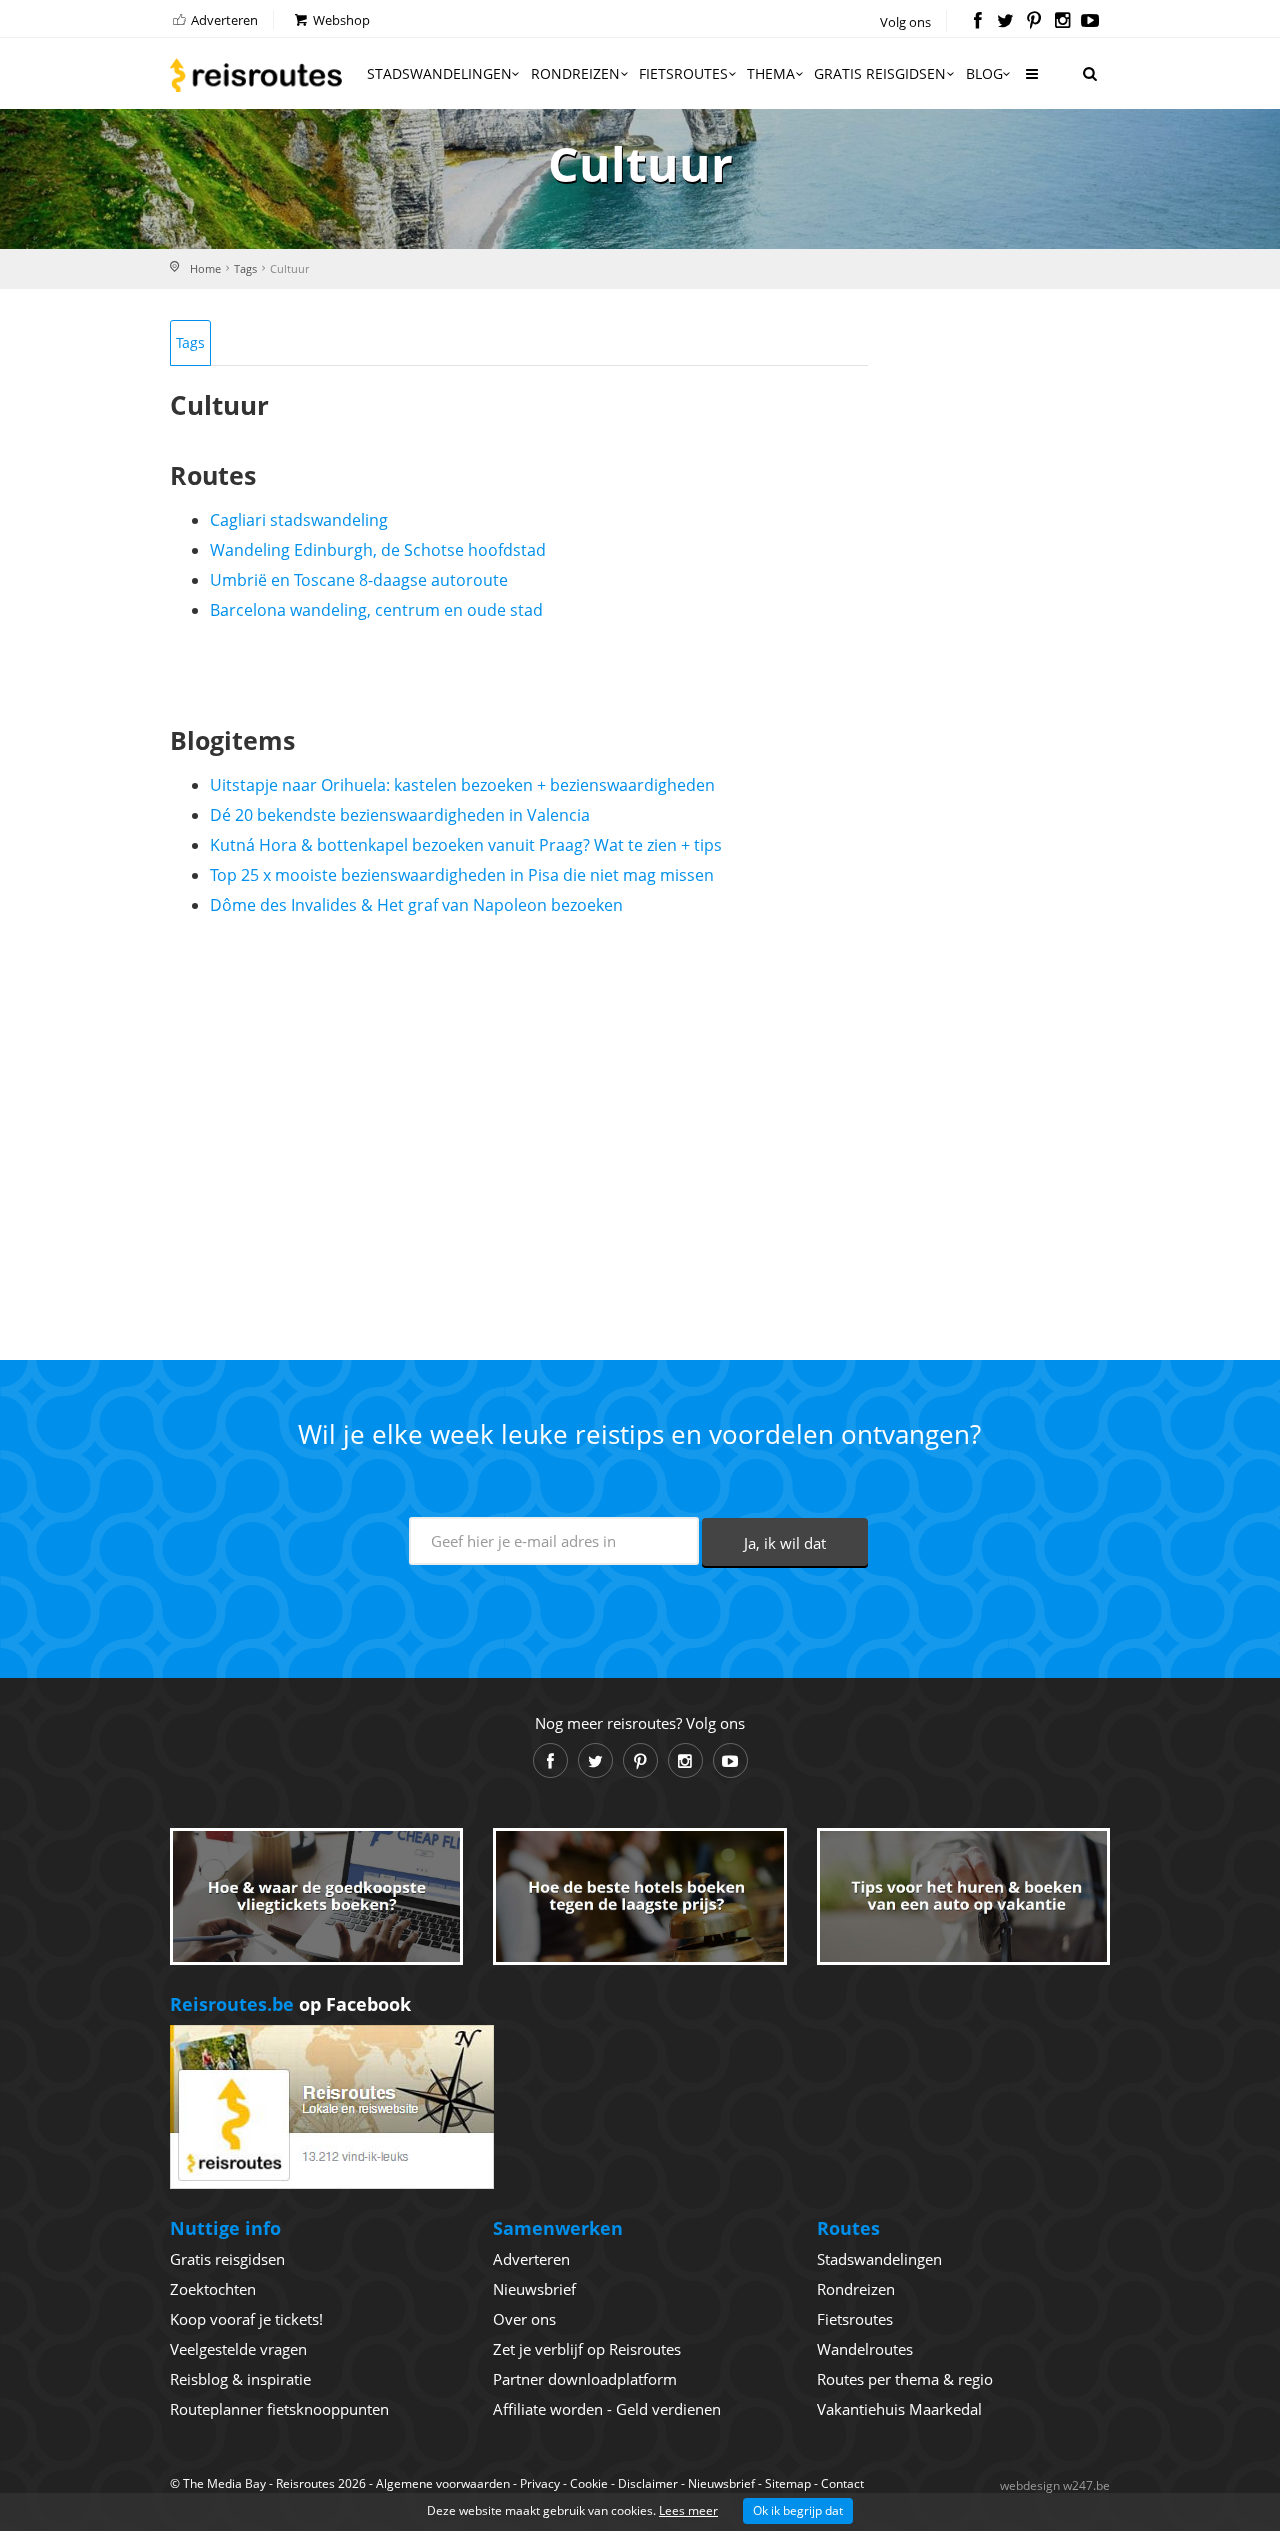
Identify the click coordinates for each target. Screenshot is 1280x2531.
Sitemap (788, 2483)
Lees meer (688, 2510)
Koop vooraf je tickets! (246, 2319)
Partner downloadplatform (585, 2379)
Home (205, 268)
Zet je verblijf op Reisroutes (587, 2349)
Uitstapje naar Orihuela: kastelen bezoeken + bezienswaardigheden (462, 785)
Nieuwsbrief (534, 2289)
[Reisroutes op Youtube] (1090, 22)
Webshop (340, 20)
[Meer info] (1031, 81)
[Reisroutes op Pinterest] (1033, 22)
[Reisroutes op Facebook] (977, 22)
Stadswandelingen (439, 73)
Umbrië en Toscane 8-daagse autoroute (359, 580)
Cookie (589, 2483)
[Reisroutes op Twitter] (1005, 22)
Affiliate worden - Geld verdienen (607, 2409)
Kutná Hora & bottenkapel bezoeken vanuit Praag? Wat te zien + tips (466, 845)
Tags (245, 268)
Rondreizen (575, 73)
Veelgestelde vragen (238, 2349)
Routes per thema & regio (905, 2379)
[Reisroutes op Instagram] (1062, 22)
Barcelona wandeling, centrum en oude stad (376, 610)
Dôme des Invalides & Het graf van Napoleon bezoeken (416, 905)
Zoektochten (213, 2289)
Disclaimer (648, 2483)
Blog (984, 73)
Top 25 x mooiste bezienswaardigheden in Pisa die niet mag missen (462, 875)
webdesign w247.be (1055, 2485)
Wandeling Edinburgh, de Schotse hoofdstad (378, 550)
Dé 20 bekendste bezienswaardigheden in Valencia (400, 815)
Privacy (540, 2483)
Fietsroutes (683, 73)
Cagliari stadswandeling (299, 520)
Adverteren (223, 20)
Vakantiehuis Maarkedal (899, 2409)
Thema (771, 73)
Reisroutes (256, 75)
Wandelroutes (865, 2349)
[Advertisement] (519, 1130)
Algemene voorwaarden (443, 2483)
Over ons (524, 2319)
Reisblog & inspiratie (240, 2379)
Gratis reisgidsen (880, 73)
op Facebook (290, 2004)
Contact (842, 2483)
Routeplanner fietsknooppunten (279, 2409)
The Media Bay (224, 2483)
